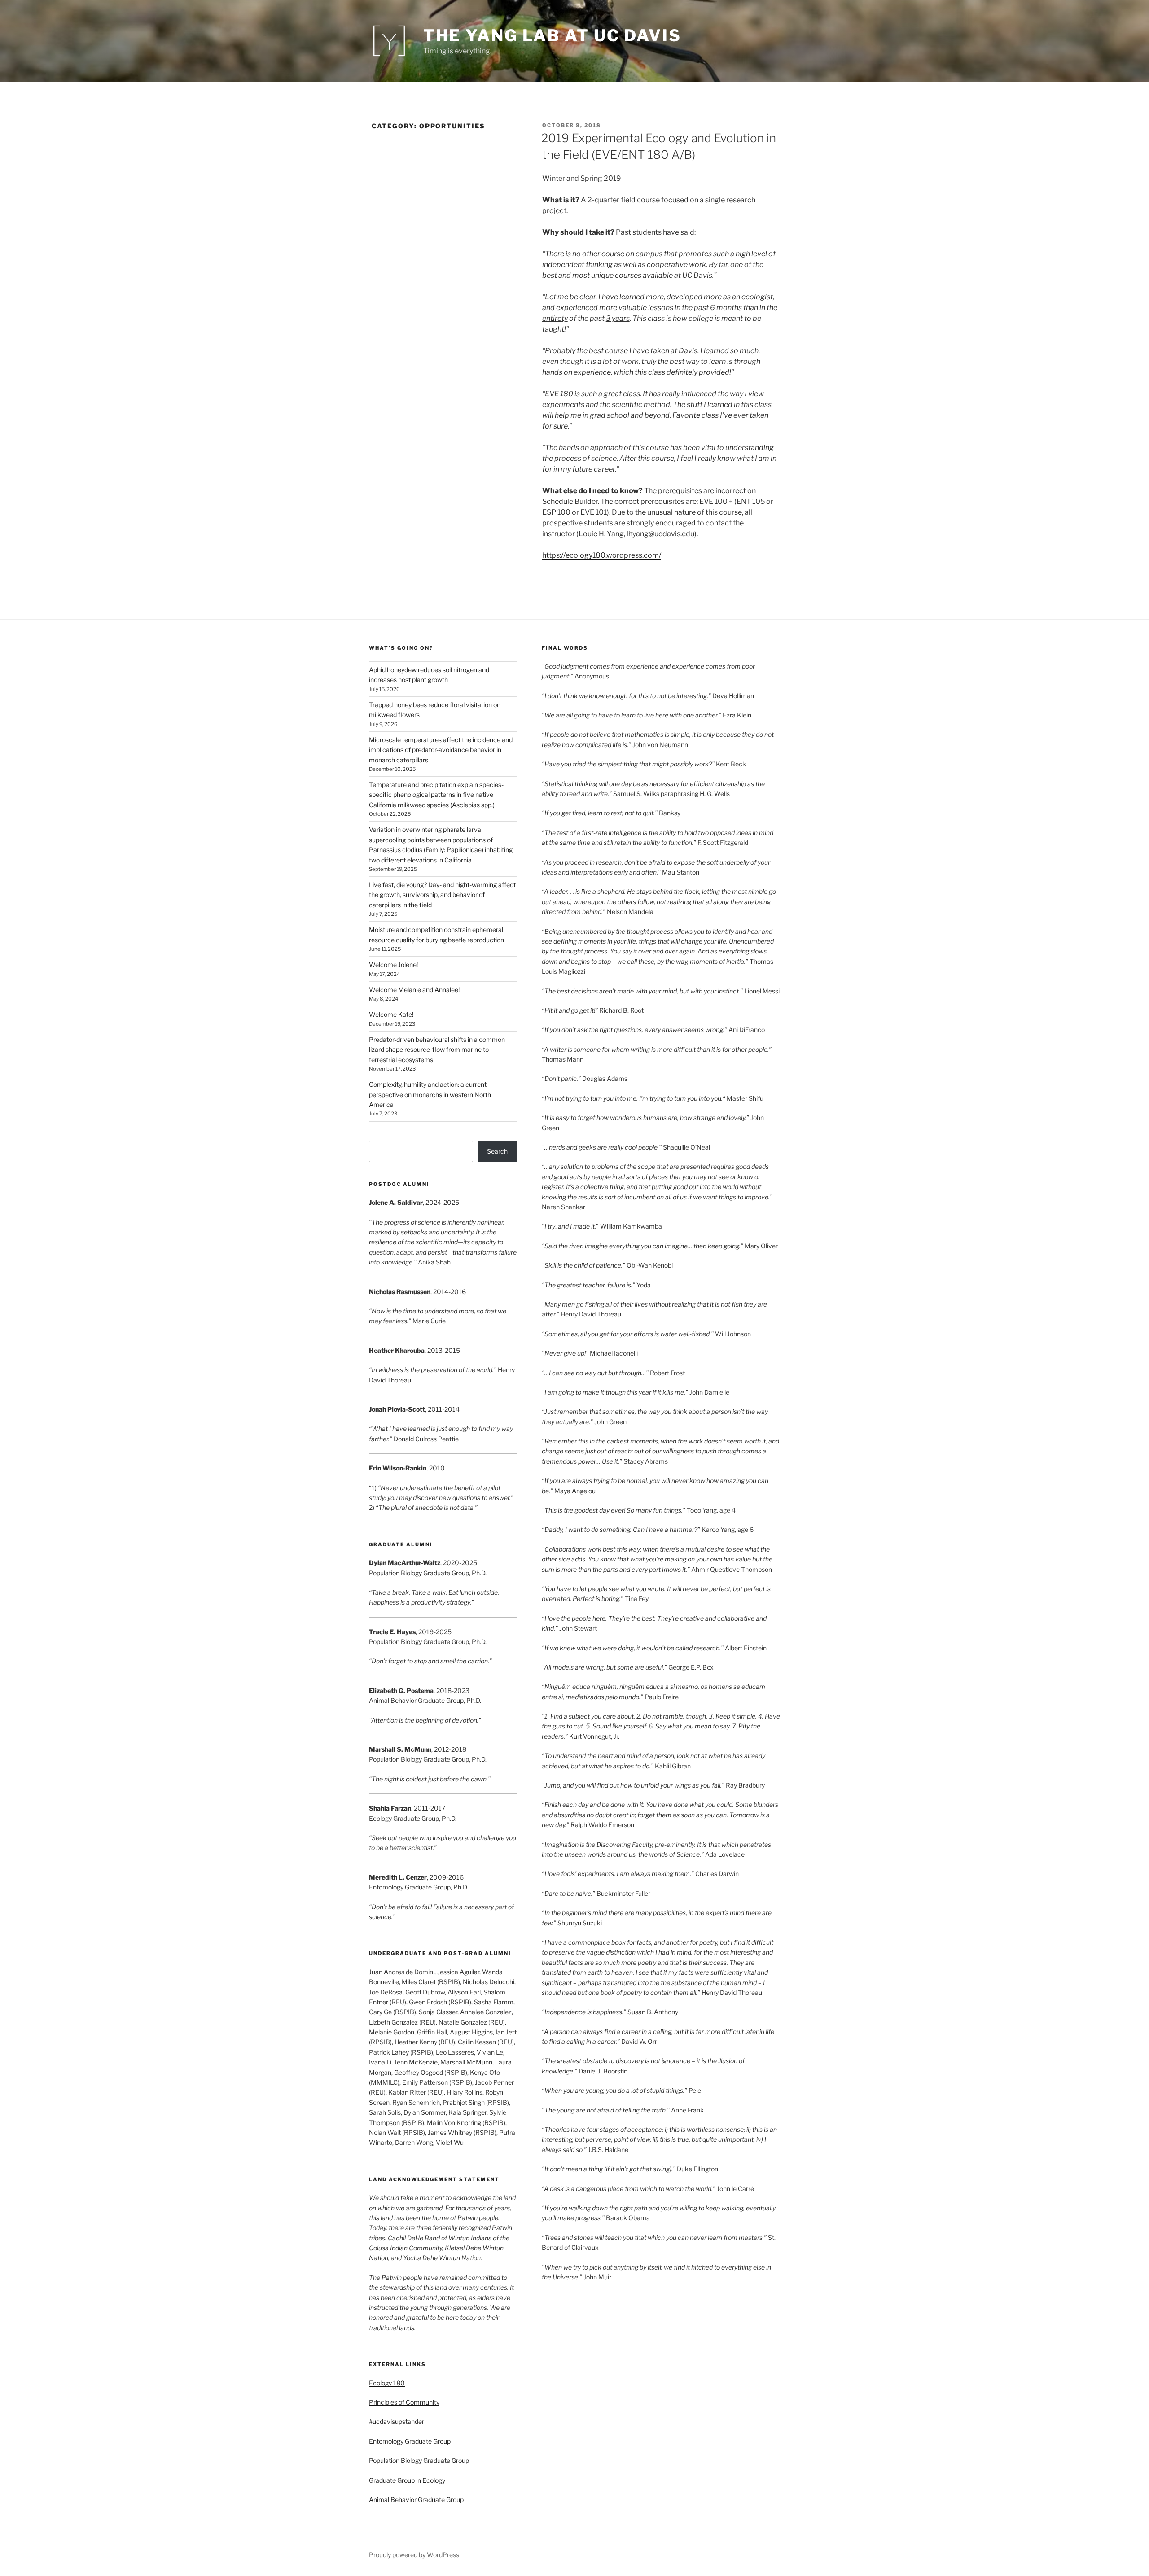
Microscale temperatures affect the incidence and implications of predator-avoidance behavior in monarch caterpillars (441, 750)
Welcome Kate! (391, 1014)
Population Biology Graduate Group (419, 2460)
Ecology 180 (387, 2383)
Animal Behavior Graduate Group (416, 2499)
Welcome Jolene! (393, 964)
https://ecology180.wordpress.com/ (602, 555)
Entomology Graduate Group (410, 2441)
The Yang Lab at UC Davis (552, 35)
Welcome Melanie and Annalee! (414, 990)
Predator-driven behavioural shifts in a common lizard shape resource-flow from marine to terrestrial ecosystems (437, 1050)
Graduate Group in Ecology (407, 2480)
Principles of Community (404, 2402)
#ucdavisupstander (397, 2421)
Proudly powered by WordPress (414, 2555)
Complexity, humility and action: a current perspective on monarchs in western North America (430, 1094)
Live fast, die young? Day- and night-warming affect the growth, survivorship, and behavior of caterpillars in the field (442, 895)
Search (497, 1151)
